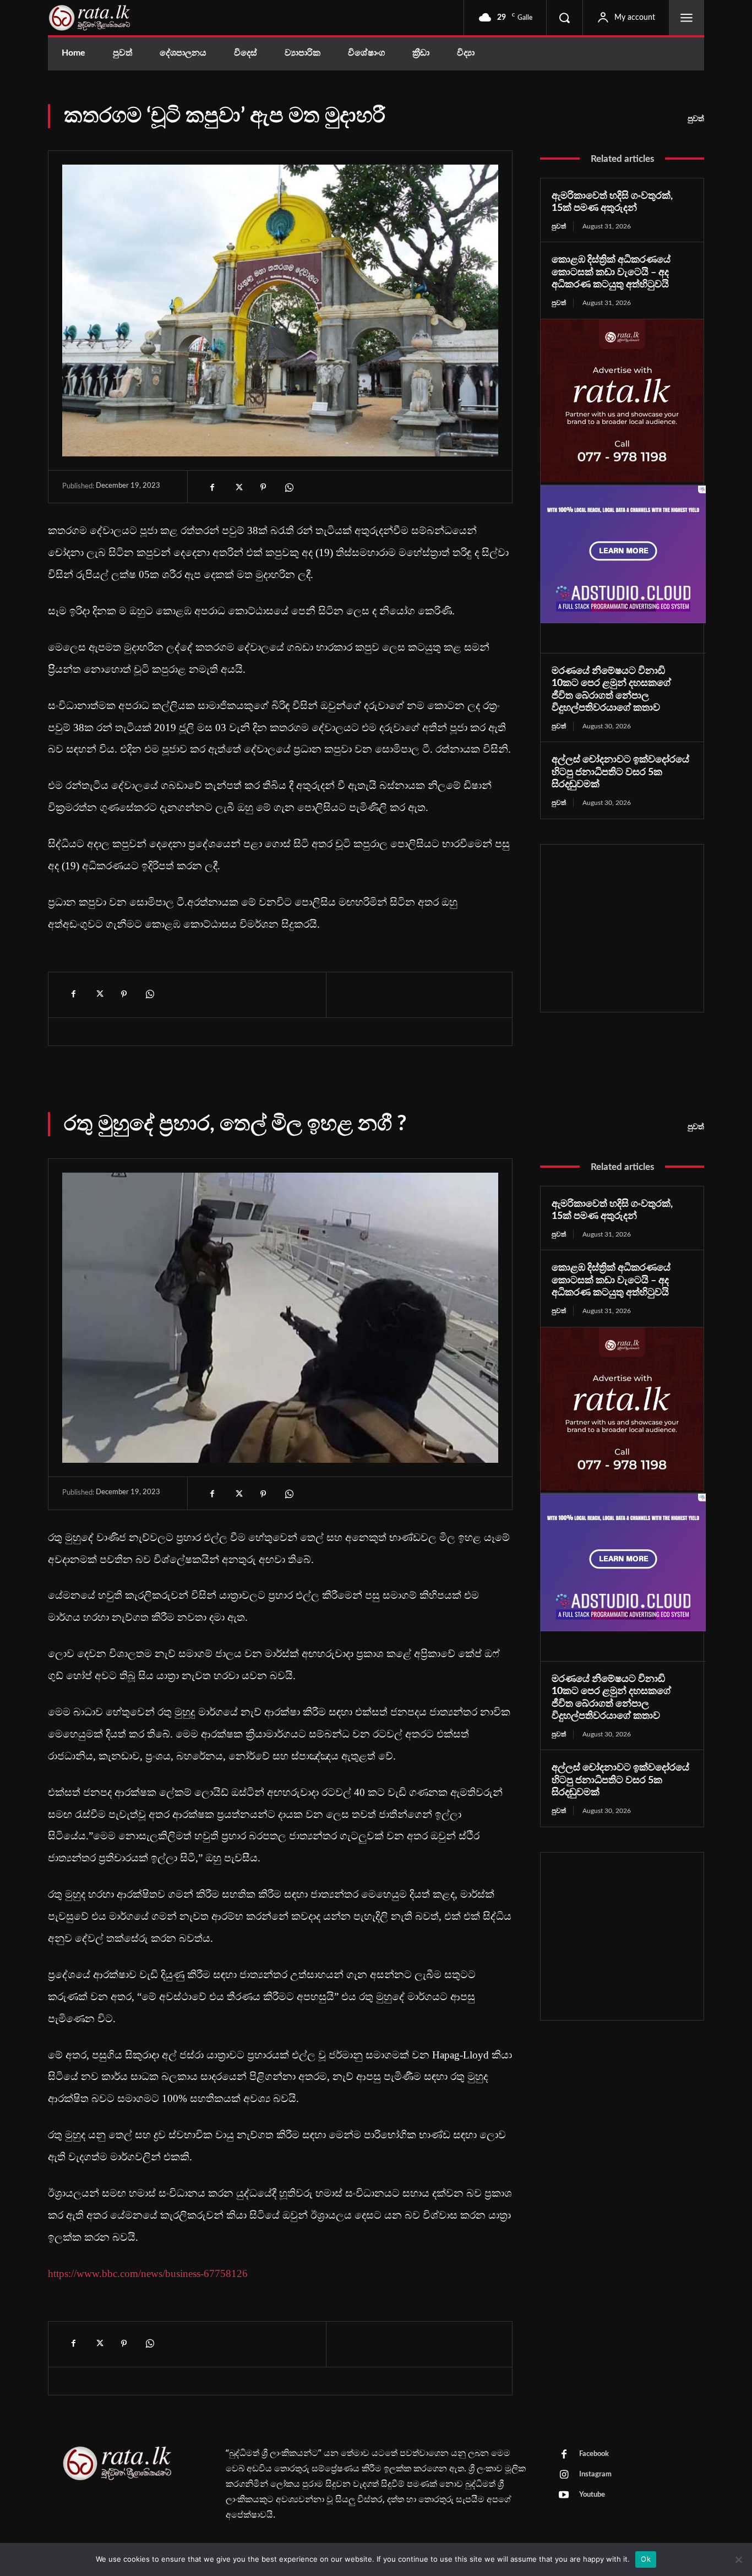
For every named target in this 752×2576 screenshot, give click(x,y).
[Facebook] (212, 487)
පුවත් (696, 119)
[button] (564, 18)
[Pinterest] (263, 487)
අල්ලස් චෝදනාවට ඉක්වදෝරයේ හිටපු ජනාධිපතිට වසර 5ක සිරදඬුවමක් (620, 772)
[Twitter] (238, 487)
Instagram (595, 2474)
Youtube (592, 2495)
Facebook (594, 2454)
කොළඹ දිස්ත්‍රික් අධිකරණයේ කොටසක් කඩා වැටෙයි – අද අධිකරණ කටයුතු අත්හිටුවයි (611, 272)
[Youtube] (564, 2496)
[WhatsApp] (288, 487)
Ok (646, 2559)
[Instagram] (564, 2475)
